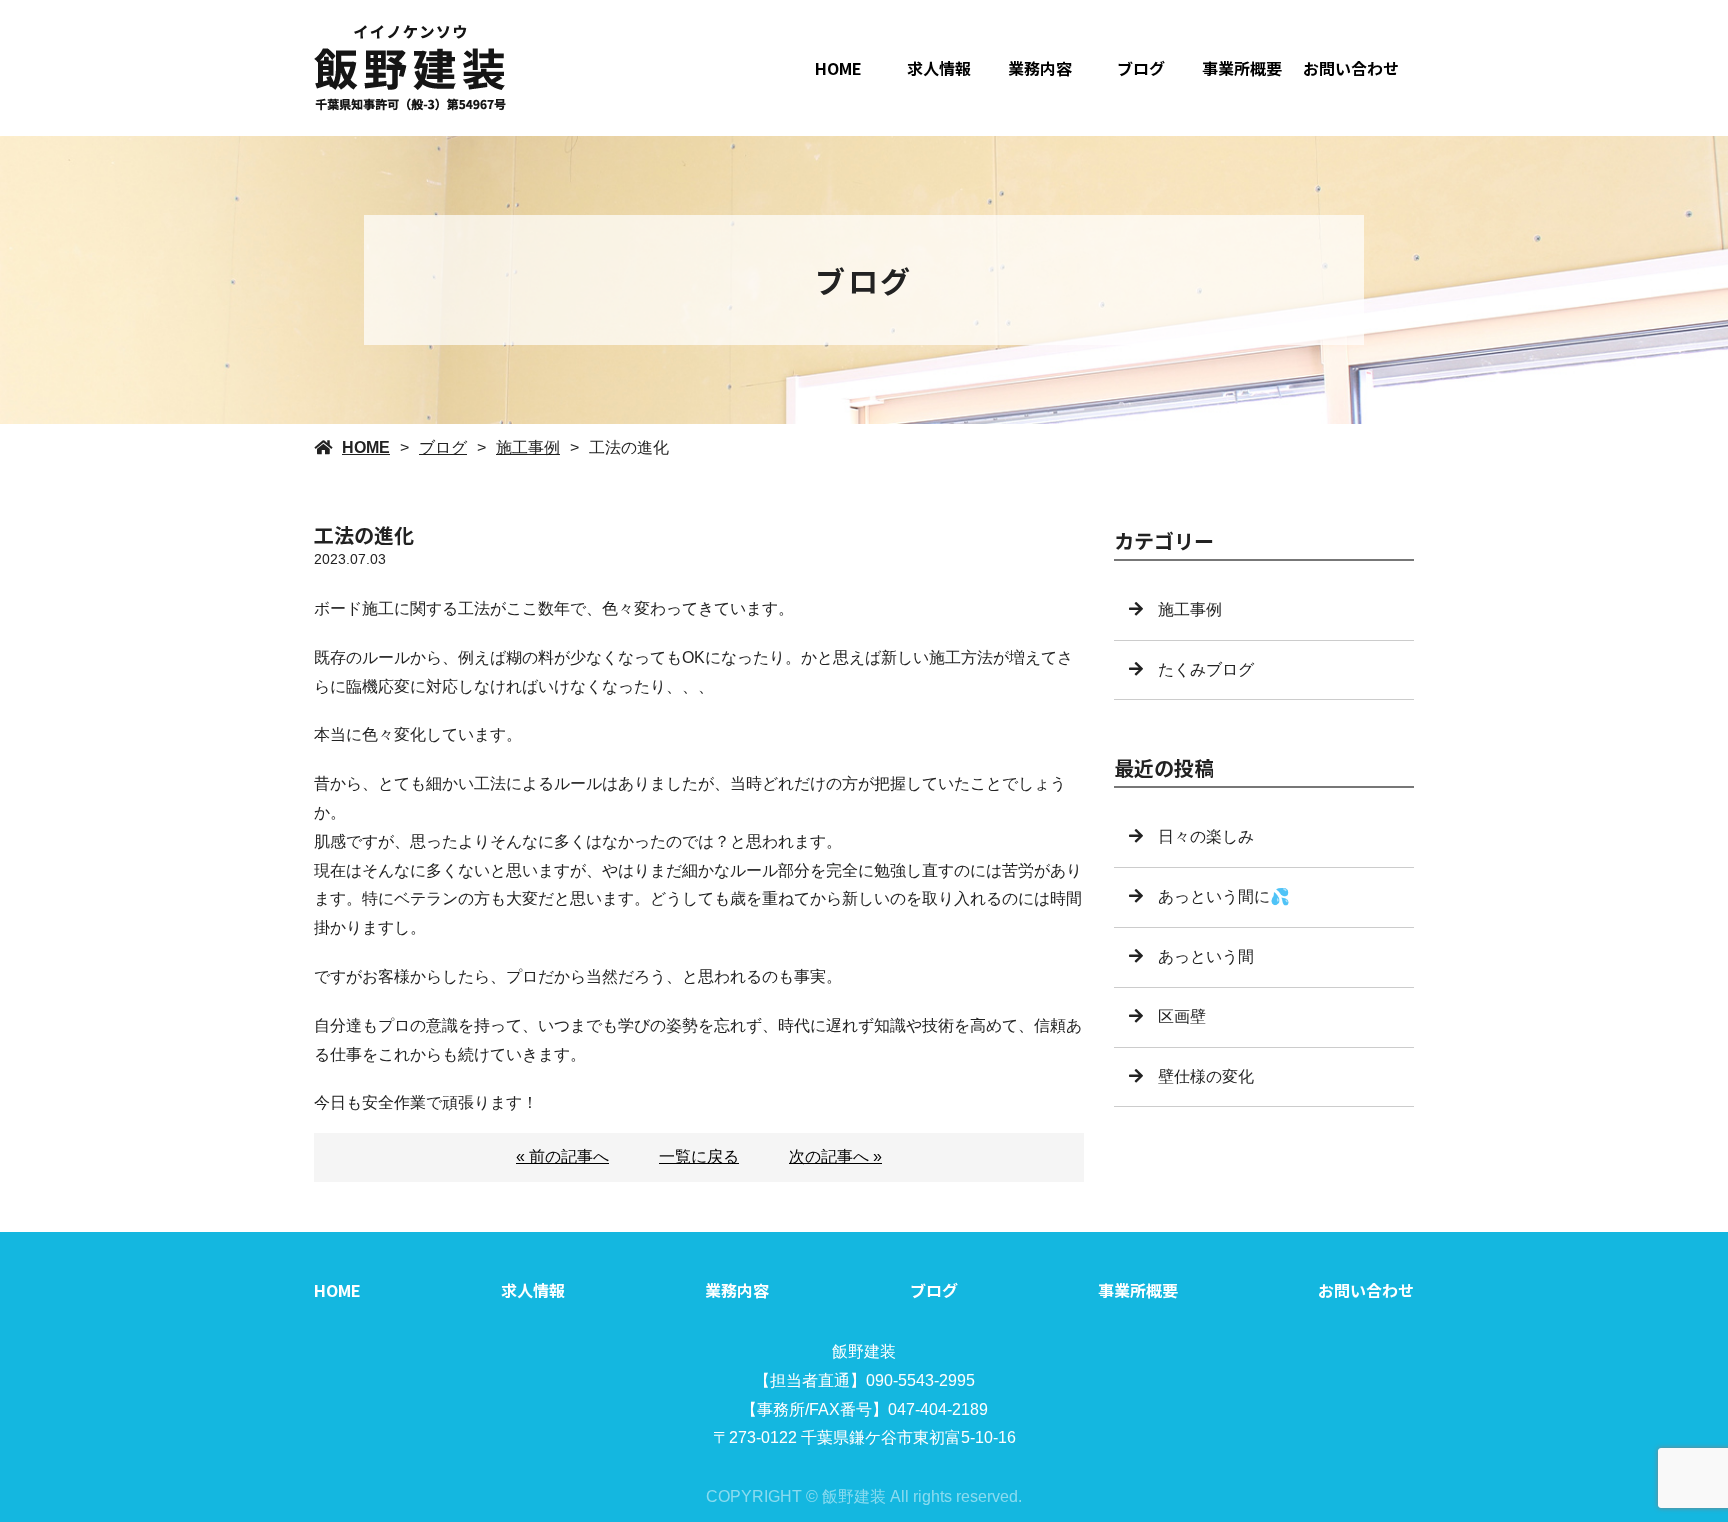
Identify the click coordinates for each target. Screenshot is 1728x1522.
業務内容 (1040, 68)
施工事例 (528, 447)
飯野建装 (864, 1351)
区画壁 (1182, 1016)
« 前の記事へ (562, 1156)
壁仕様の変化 (1206, 1076)
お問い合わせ (1351, 68)
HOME (838, 68)
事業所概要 (1242, 68)
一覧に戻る (699, 1156)
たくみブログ (1206, 669)
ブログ (1141, 68)
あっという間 (1206, 956)
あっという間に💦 (1224, 896)
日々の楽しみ (1206, 836)
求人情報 (939, 68)
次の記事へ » (835, 1156)
